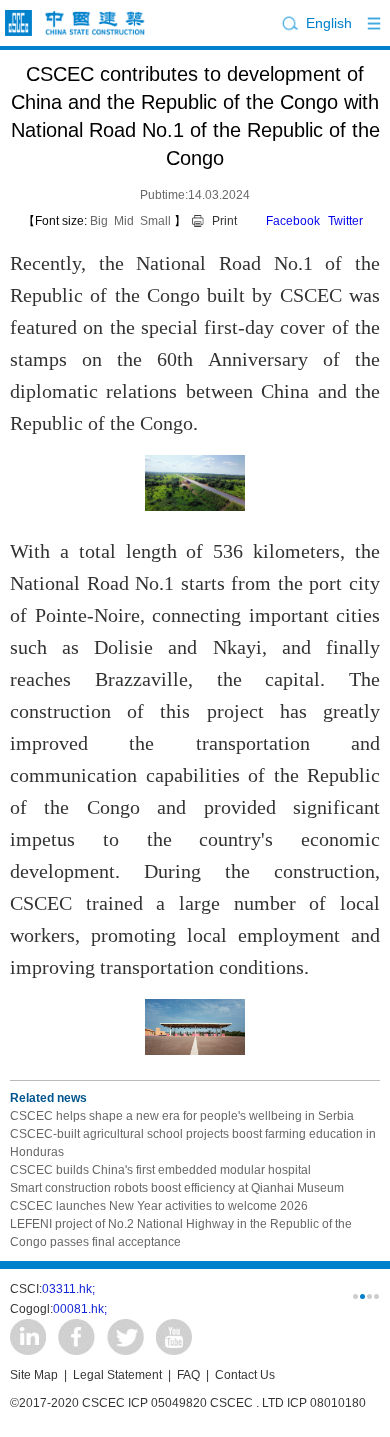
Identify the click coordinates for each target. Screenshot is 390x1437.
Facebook (293, 221)
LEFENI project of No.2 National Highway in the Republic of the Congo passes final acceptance (181, 1233)
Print (224, 221)
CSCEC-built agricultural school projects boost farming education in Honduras (193, 1143)
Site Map (34, 1375)
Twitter (345, 221)
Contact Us (245, 1375)
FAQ (188, 1375)
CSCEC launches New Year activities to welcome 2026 (159, 1206)
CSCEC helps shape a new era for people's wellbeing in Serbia (182, 1116)
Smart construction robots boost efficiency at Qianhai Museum (177, 1188)
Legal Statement (117, 1375)
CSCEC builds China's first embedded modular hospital (160, 1170)
